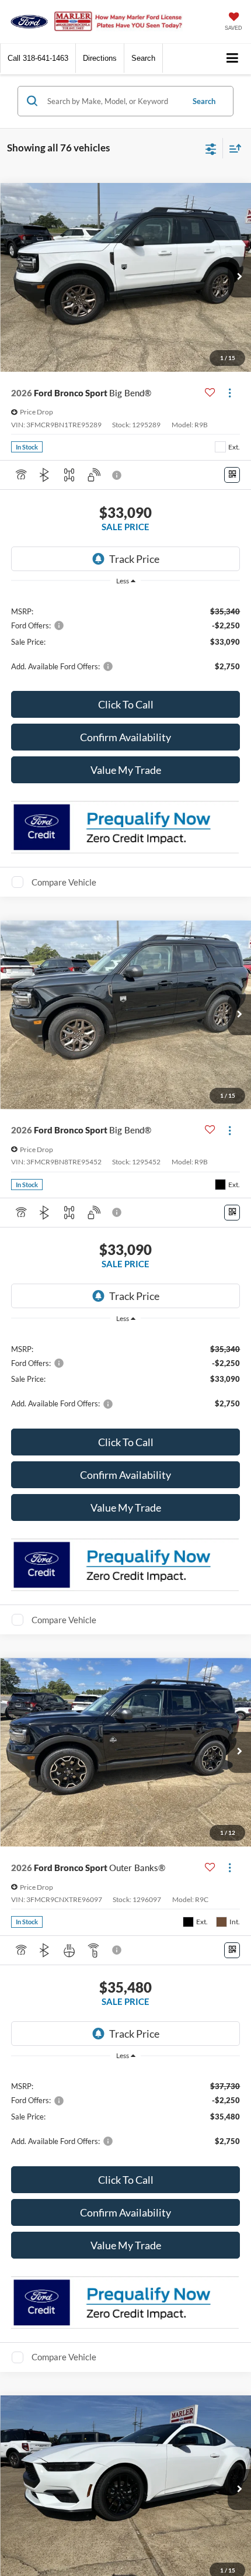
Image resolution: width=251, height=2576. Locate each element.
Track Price (134, 559)
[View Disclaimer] (118, 475)
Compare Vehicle (64, 882)
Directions (100, 58)
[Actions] (230, 393)
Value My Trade (126, 770)
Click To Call (126, 704)
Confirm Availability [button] (125, 737)
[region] (126, 638)
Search (204, 101)
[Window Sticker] (232, 475)
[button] (38, 58)
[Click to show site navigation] (233, 59)
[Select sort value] (232, 148)
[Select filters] (211, 148)
